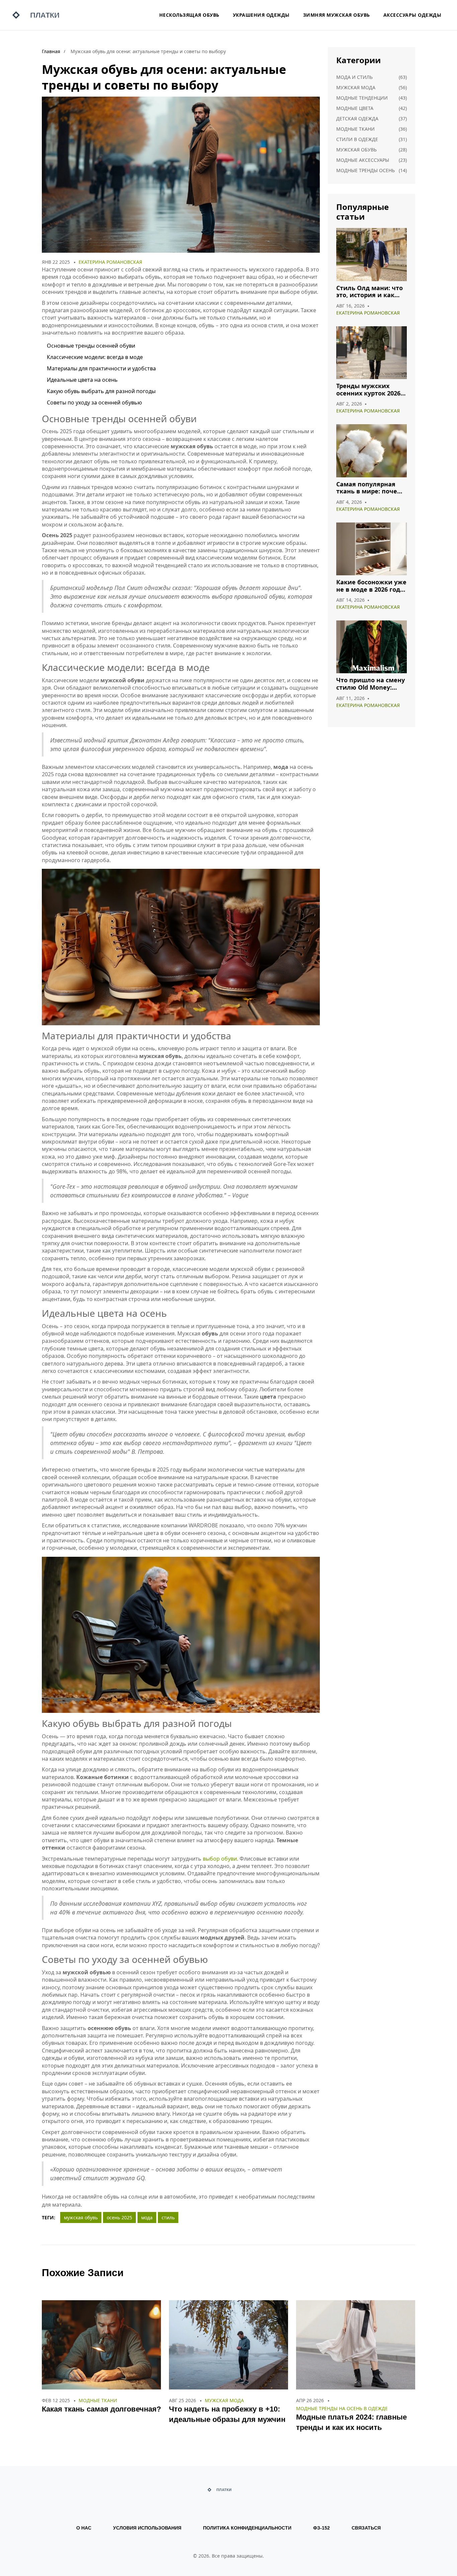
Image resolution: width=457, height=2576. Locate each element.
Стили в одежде (357, 139)
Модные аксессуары (363, 160)
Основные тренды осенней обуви (91, 346)
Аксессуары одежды (413, 15)
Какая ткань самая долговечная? (101, 2409)
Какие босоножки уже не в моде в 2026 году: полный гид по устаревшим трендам (371, 586)
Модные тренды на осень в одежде (342, 2408)
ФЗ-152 (322, 2528)
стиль (168, 2217)
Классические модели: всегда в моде (95, 357)
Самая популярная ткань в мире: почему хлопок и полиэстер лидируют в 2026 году (371, 488)
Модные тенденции (362, 98)
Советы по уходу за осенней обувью (94, 402)
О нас (84, 2528)
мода (147, 2217)
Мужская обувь (356, 150)
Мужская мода (356, 87)
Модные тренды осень (365, 170)
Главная (51, 51)
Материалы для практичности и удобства (101, 368)
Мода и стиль (354, 77)
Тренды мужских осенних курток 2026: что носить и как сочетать (369, 390)
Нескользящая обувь (189, 15)
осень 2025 (119, 2217)
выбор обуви (220, 1859)
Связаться (366, 2528)
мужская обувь (81, 2217)
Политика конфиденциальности (247, 2528)
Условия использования (147, 2528)
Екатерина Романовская (110, 262)
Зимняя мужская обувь (337, 15)
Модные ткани (355, 129)
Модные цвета (355, 108)
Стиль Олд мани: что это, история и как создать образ (370, 292)
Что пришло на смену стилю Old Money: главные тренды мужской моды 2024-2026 (371, 684)
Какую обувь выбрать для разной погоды (101, 391)
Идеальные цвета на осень (82, 380)
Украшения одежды (261, 15)
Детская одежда (357, 119)
